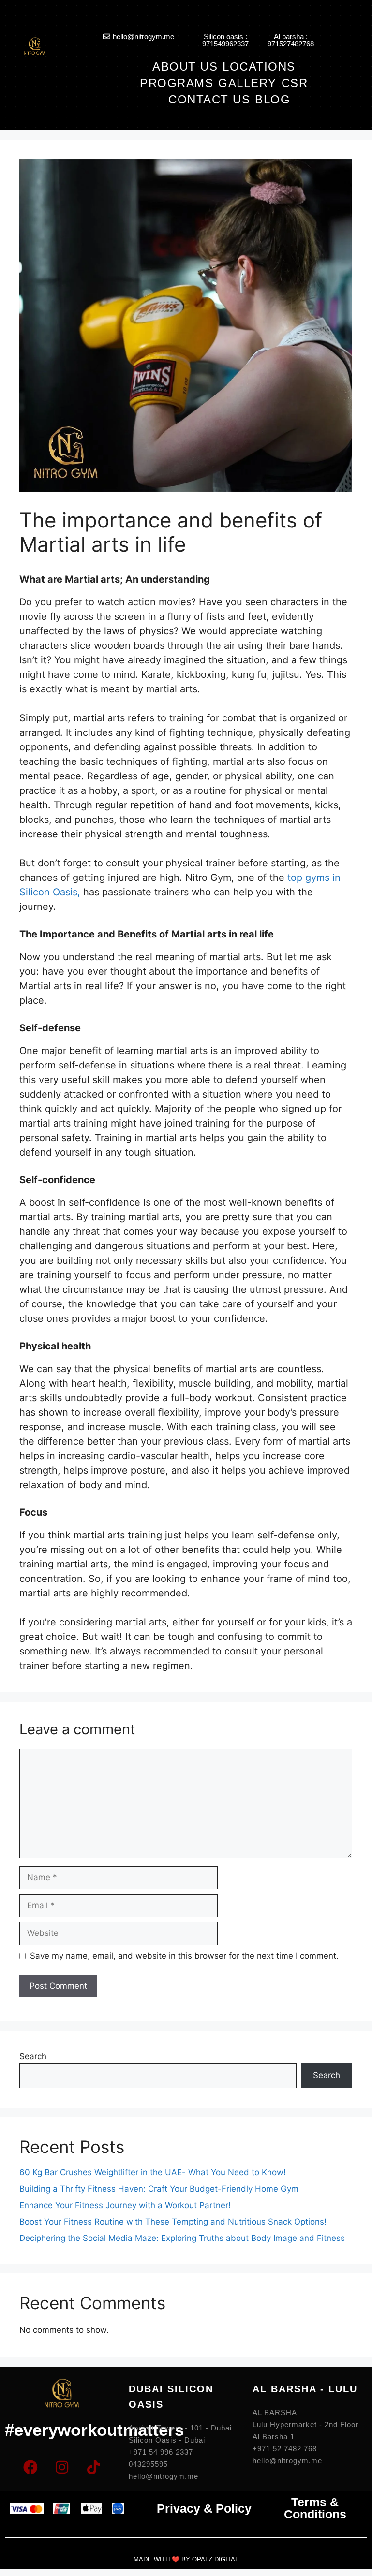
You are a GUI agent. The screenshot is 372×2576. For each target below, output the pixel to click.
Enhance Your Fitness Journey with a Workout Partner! (125, 2205)
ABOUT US (185, 66)
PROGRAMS (177, 83)
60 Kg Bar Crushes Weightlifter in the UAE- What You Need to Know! (154, 2172)
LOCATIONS (259, 66)
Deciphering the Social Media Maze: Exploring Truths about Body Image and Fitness (182, 2238)
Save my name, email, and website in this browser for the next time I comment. (184, 1956)
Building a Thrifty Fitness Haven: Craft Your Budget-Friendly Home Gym (159, 2189)
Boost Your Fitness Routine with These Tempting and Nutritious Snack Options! (173, 2222)
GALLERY (247, 83)
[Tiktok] (93, 2467)
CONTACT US (209, 99)
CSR (295, 83)
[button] (264, 66)
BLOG (273, 99)
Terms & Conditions (315, 2508)
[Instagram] (62, 2467)
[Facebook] (30, 2467)
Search (33, 2056)
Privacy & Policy (204, 2508)
